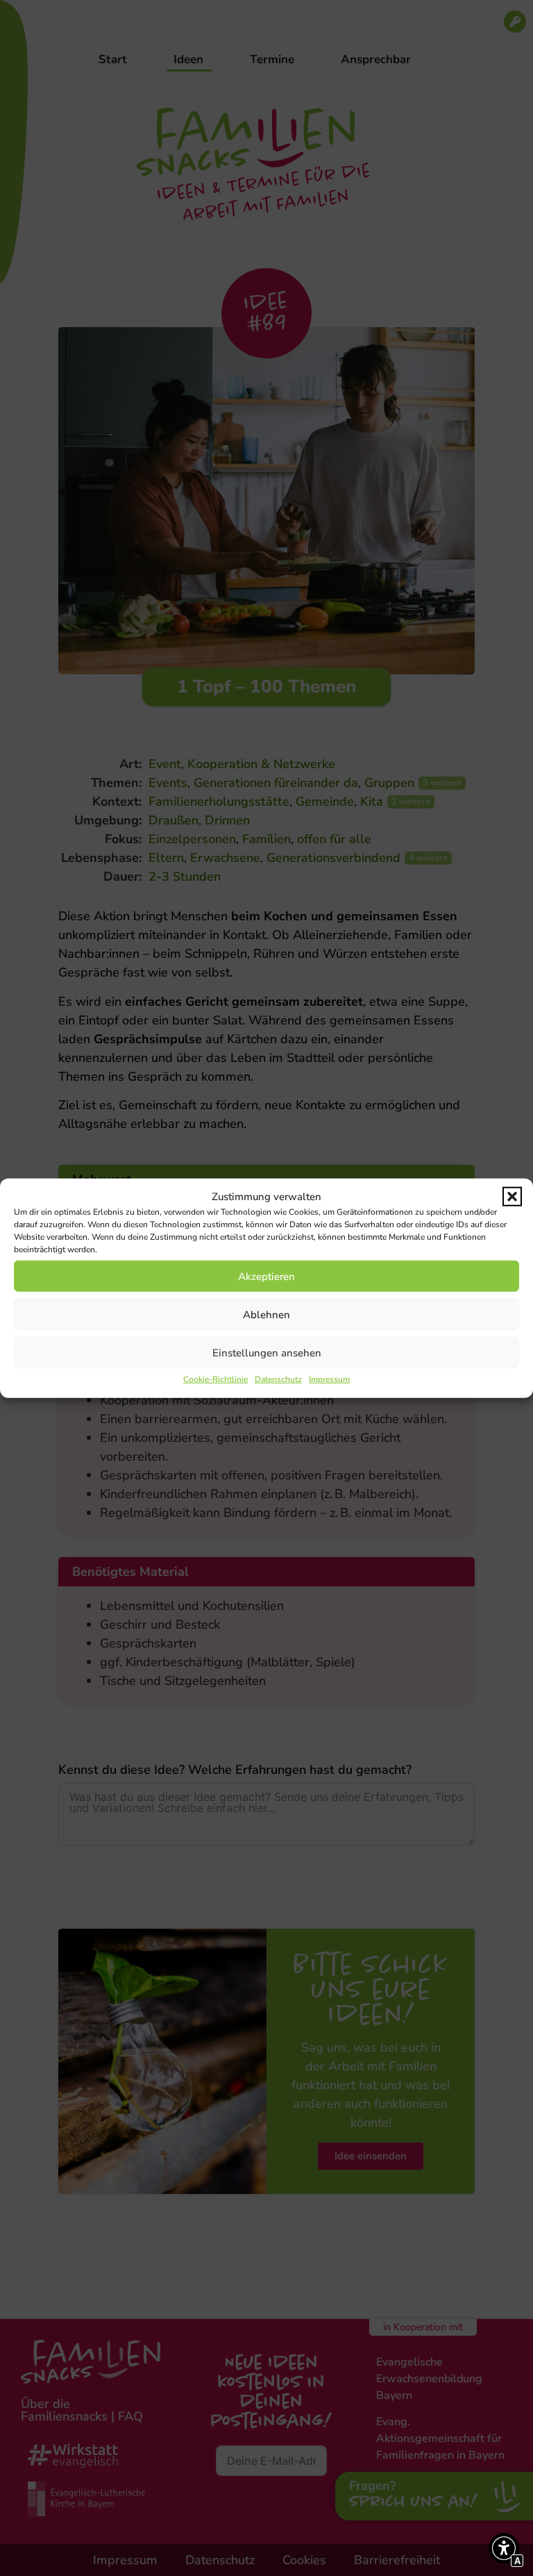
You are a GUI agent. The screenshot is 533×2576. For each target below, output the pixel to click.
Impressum (329, 1379)
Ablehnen (266, 1314)
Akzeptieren (266, 1276)
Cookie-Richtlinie (215, 1379)
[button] (512, 1197)
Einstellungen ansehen (267, 1352)
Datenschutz (278, 1379)
